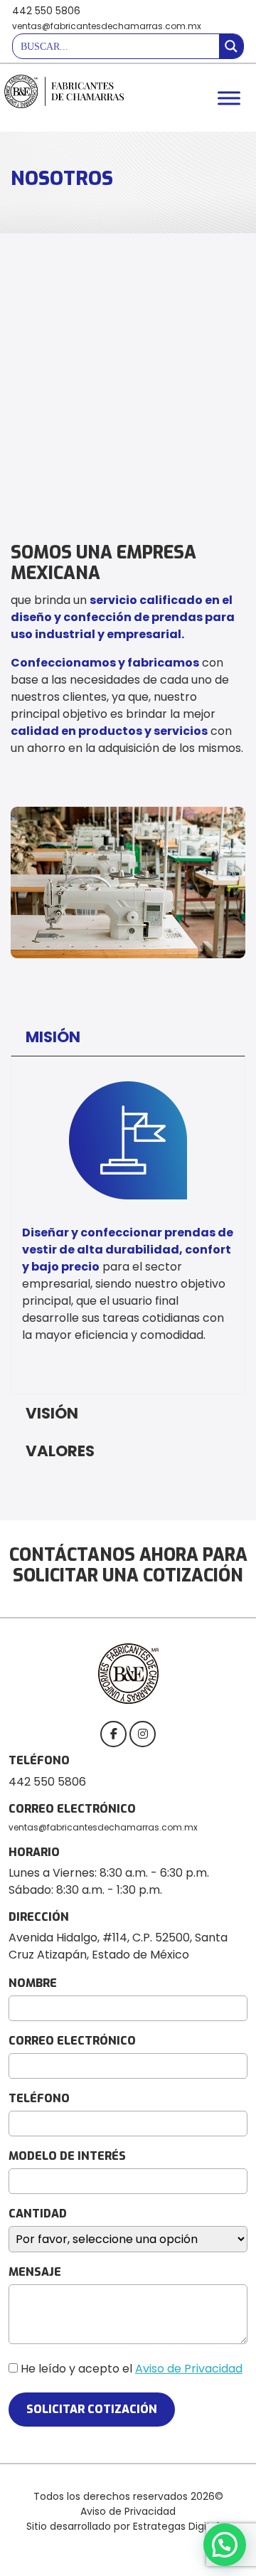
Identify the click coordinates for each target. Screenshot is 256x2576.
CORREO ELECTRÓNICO (72, 2041)
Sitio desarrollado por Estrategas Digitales (128, 2526)
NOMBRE (33, 1983)
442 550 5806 (46, 11)
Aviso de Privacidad (189, 2369)
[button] (225, 2545)
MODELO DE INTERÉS (67, 2156)
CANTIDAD (38, 2214)
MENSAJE (35, 2272)
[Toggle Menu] (229, 98)
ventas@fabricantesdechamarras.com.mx (107, 26)
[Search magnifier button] (231, 46)
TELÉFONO (39, 2098)
